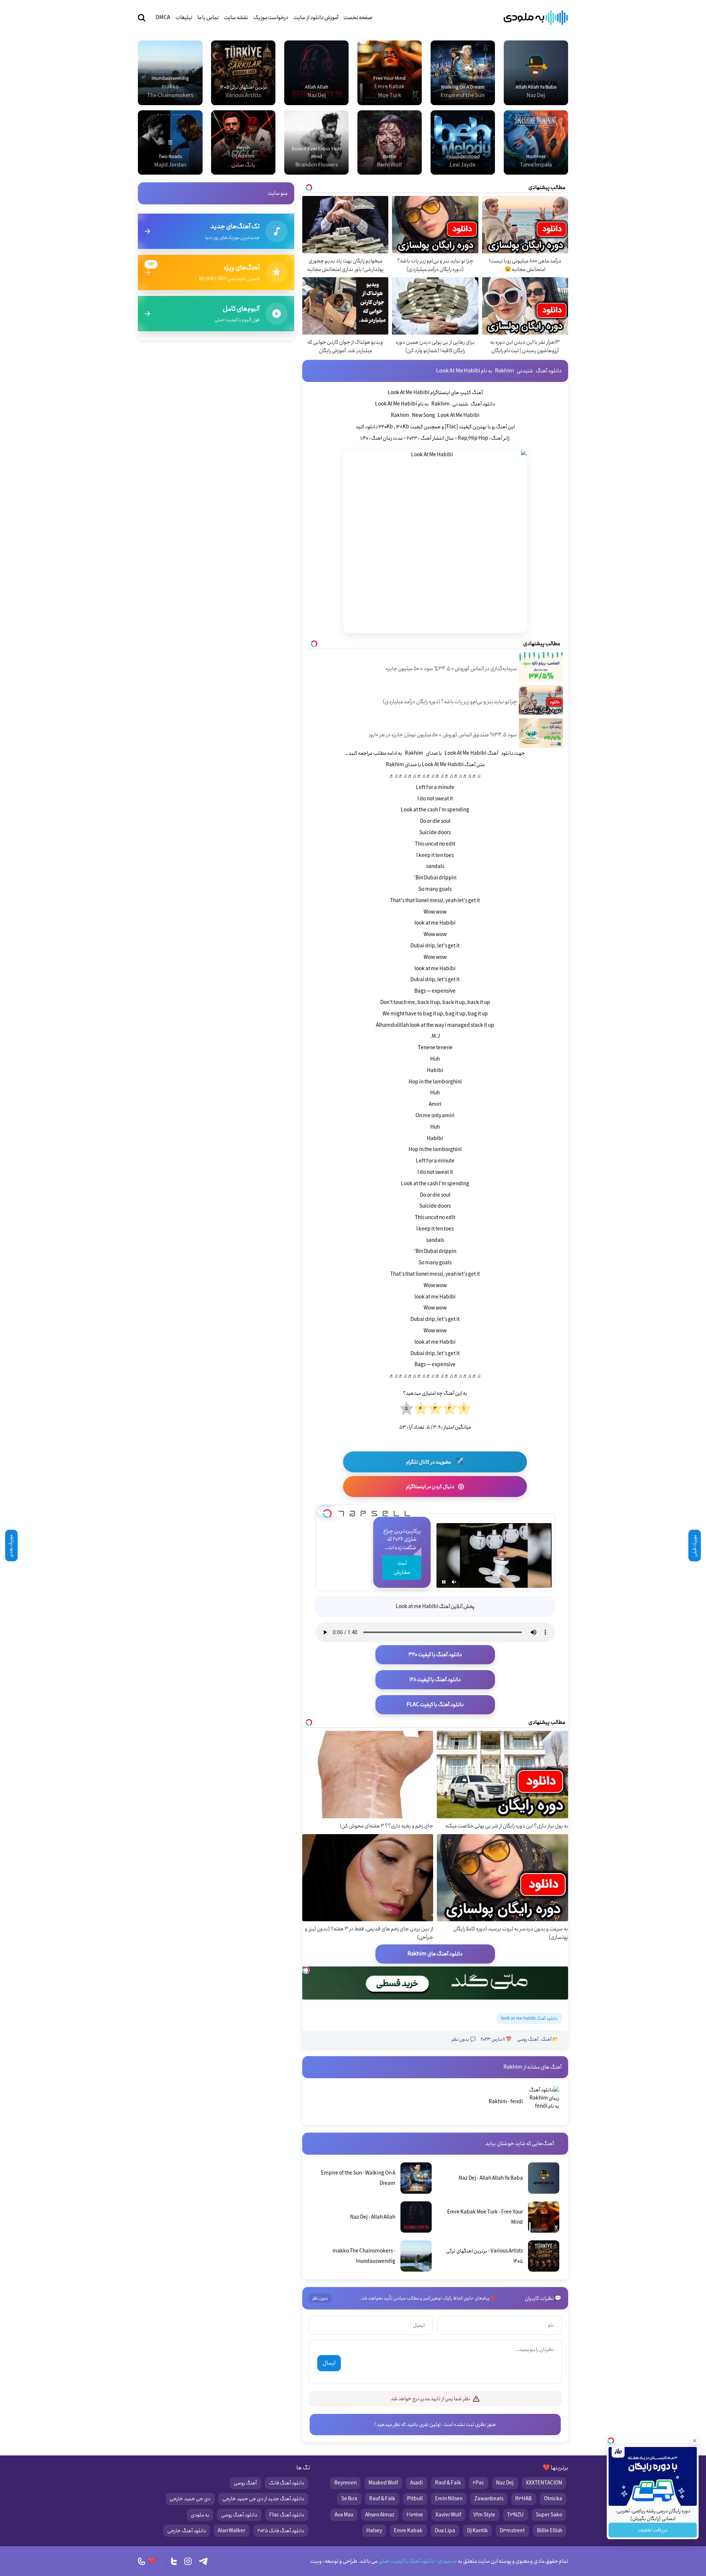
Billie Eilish (550, 2531)
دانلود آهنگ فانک (286, 2483)
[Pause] (444, 1582)
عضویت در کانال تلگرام (435, 1462)
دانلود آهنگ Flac (287, 2515)
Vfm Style (484, 2515)
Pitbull (415, 2499)
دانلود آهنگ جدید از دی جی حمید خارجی (263, 2499)
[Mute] (454, 1582)
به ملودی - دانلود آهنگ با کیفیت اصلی (417, 2561)
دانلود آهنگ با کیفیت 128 (435, 1680)
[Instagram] (188, 2561)
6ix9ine (415, 2515)
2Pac (479, 2483)
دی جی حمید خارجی (190, 2499)
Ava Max (344, 2515)
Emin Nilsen (449, 2499)
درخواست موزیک (271, 18)
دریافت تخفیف (653, 2530)
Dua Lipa (445, 2531)
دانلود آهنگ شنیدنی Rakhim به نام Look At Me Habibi (499, 371)
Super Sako (549, 2515)
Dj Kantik (477, 2531)
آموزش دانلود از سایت (316, 18)
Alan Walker (231, 2531)
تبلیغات (184, 18)
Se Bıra (349, 2499)
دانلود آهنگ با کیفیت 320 (435, 1655)
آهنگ (546, 2039)
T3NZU (515, 2515)
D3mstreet (512, 2531)
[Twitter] (174, 2561)
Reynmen (345, 2483)
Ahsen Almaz (380, 2515)
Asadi (416, 2483)
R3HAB (523, 2499)
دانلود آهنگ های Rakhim (435, 1954)
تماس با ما (208, 18)
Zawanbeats (489, 2499)
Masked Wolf (383, 2483)
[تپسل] (327, 1511)
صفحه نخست (358, 18)
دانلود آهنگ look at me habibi (529, 2018)
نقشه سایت (236, 18)
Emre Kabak (408, 2531)
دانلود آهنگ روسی (239, 2515)
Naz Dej (505, 2483)
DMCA (163, 18)
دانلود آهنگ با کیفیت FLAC (435, 1705)
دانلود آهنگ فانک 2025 (281, 2531)
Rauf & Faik (448, 2483)
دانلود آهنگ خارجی (187, 2531)
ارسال (329, 2363)
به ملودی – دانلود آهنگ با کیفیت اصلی (536, 18)
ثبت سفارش (402, 1568)
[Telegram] (203, 2561)
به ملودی (200, 2515)
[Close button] (695, 2441)
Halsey (374, 2531)
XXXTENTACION (544, 2483)
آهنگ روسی (528, 2039)
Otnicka (553, 2499)
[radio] (464, 1409)
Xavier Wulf (448, 2515)
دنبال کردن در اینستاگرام (435, 1487)
